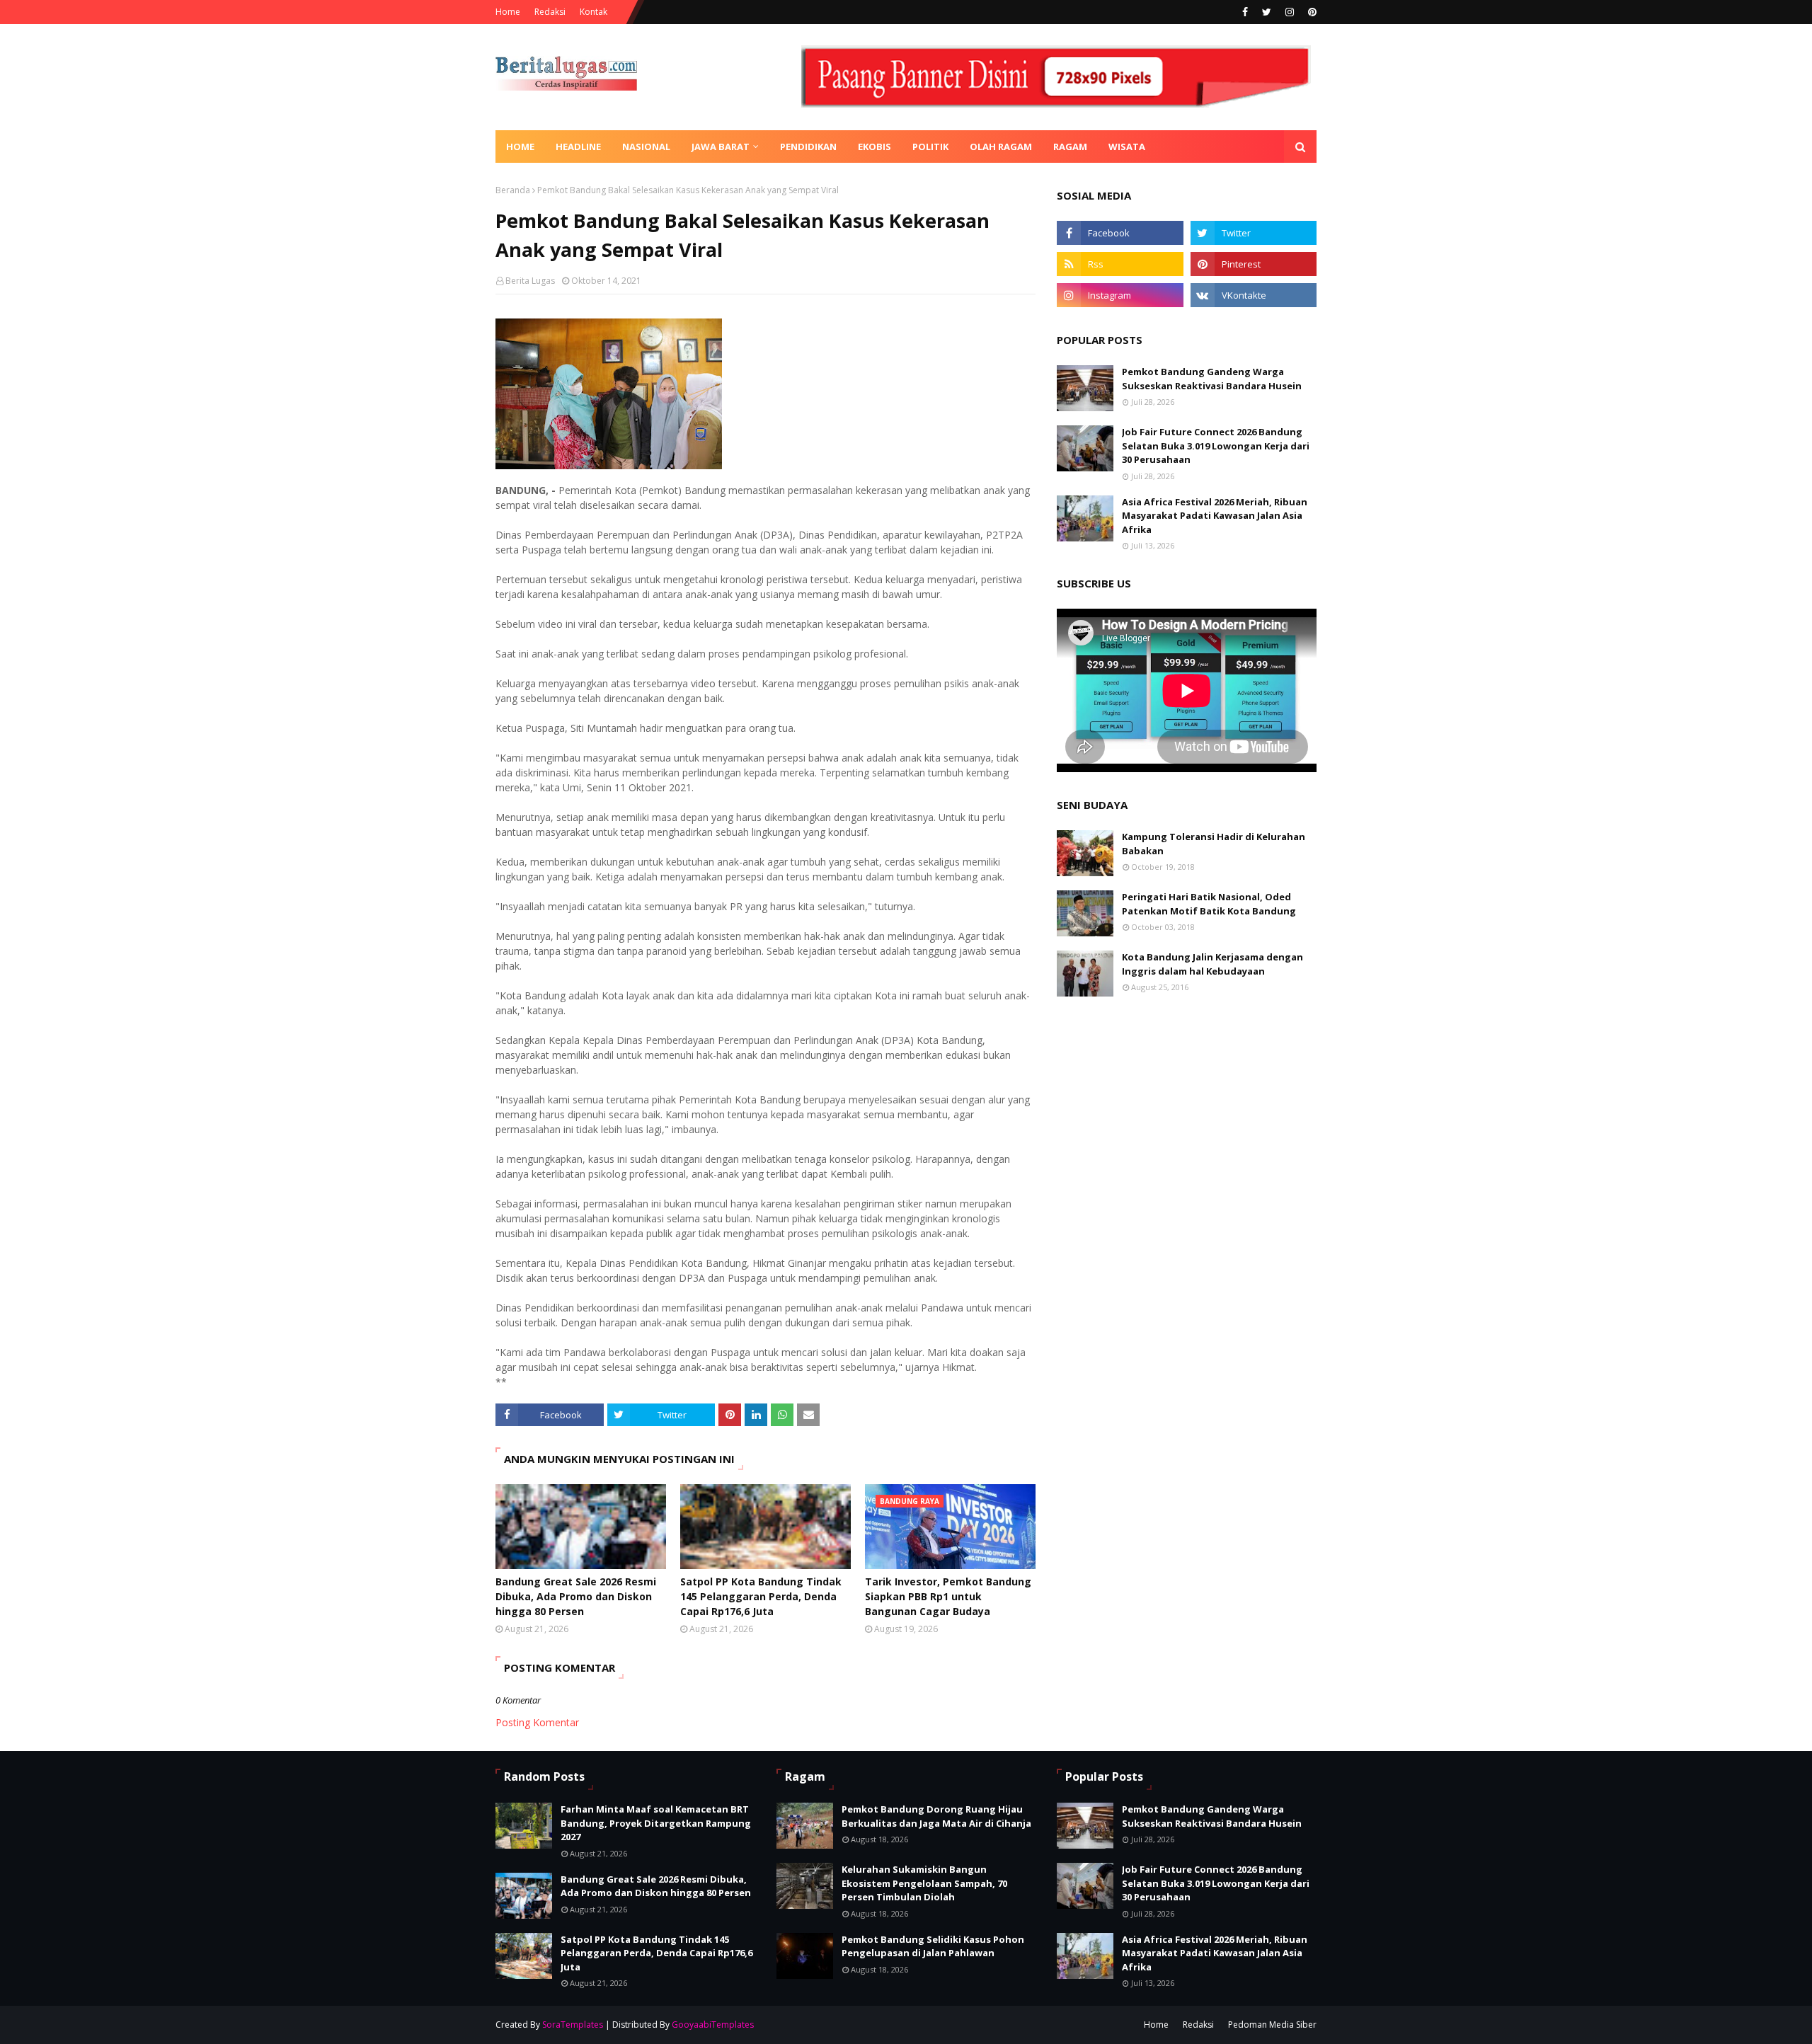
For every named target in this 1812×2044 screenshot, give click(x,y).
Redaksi (550, 12)
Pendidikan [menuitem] (808, 147)
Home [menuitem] (520, 147)
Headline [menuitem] (578, 147)
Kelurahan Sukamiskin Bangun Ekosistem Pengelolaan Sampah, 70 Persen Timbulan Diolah (924, 1883)
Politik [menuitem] (930, 147)
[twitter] (1267, 12)
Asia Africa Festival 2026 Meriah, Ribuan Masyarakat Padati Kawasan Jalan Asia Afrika (1215, 516)
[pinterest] (1311, 12)
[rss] (1120, 264)
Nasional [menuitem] (646, 147)
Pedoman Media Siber (1272, 2025)
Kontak (594, 12)
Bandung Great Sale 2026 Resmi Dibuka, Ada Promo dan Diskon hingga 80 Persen (576, 1596)
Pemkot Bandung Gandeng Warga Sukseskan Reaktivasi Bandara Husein (1212, 379)
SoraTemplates (573, 2025)
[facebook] (1245, 12)
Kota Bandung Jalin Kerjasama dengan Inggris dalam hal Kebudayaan (1212, 964)
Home (508, 12)
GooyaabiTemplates (713, 2025)
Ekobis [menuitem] (875, 147)
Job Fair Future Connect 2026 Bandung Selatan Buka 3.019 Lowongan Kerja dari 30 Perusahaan (1216, 446)
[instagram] (1290, 12)
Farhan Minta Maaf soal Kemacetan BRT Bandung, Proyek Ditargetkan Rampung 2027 (656, 1823)
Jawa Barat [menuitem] (721, 147)
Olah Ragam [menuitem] (1001, 147)
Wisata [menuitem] (1127, 147)
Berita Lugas (530, 281)
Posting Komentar (537, 1722)
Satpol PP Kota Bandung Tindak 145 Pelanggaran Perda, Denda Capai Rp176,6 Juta (761, 1596)
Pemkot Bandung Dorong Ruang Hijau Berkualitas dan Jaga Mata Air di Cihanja (936, 1816)
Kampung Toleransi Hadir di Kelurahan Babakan (1214, 844)
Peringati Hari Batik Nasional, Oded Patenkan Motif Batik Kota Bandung (1209, 904)
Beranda (513, 190)
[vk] (1254, 295)
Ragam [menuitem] (1070, 147)
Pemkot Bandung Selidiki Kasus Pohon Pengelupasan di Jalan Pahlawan (933, 1946)
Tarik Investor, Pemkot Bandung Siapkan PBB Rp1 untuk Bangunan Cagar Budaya (948, 1596)
